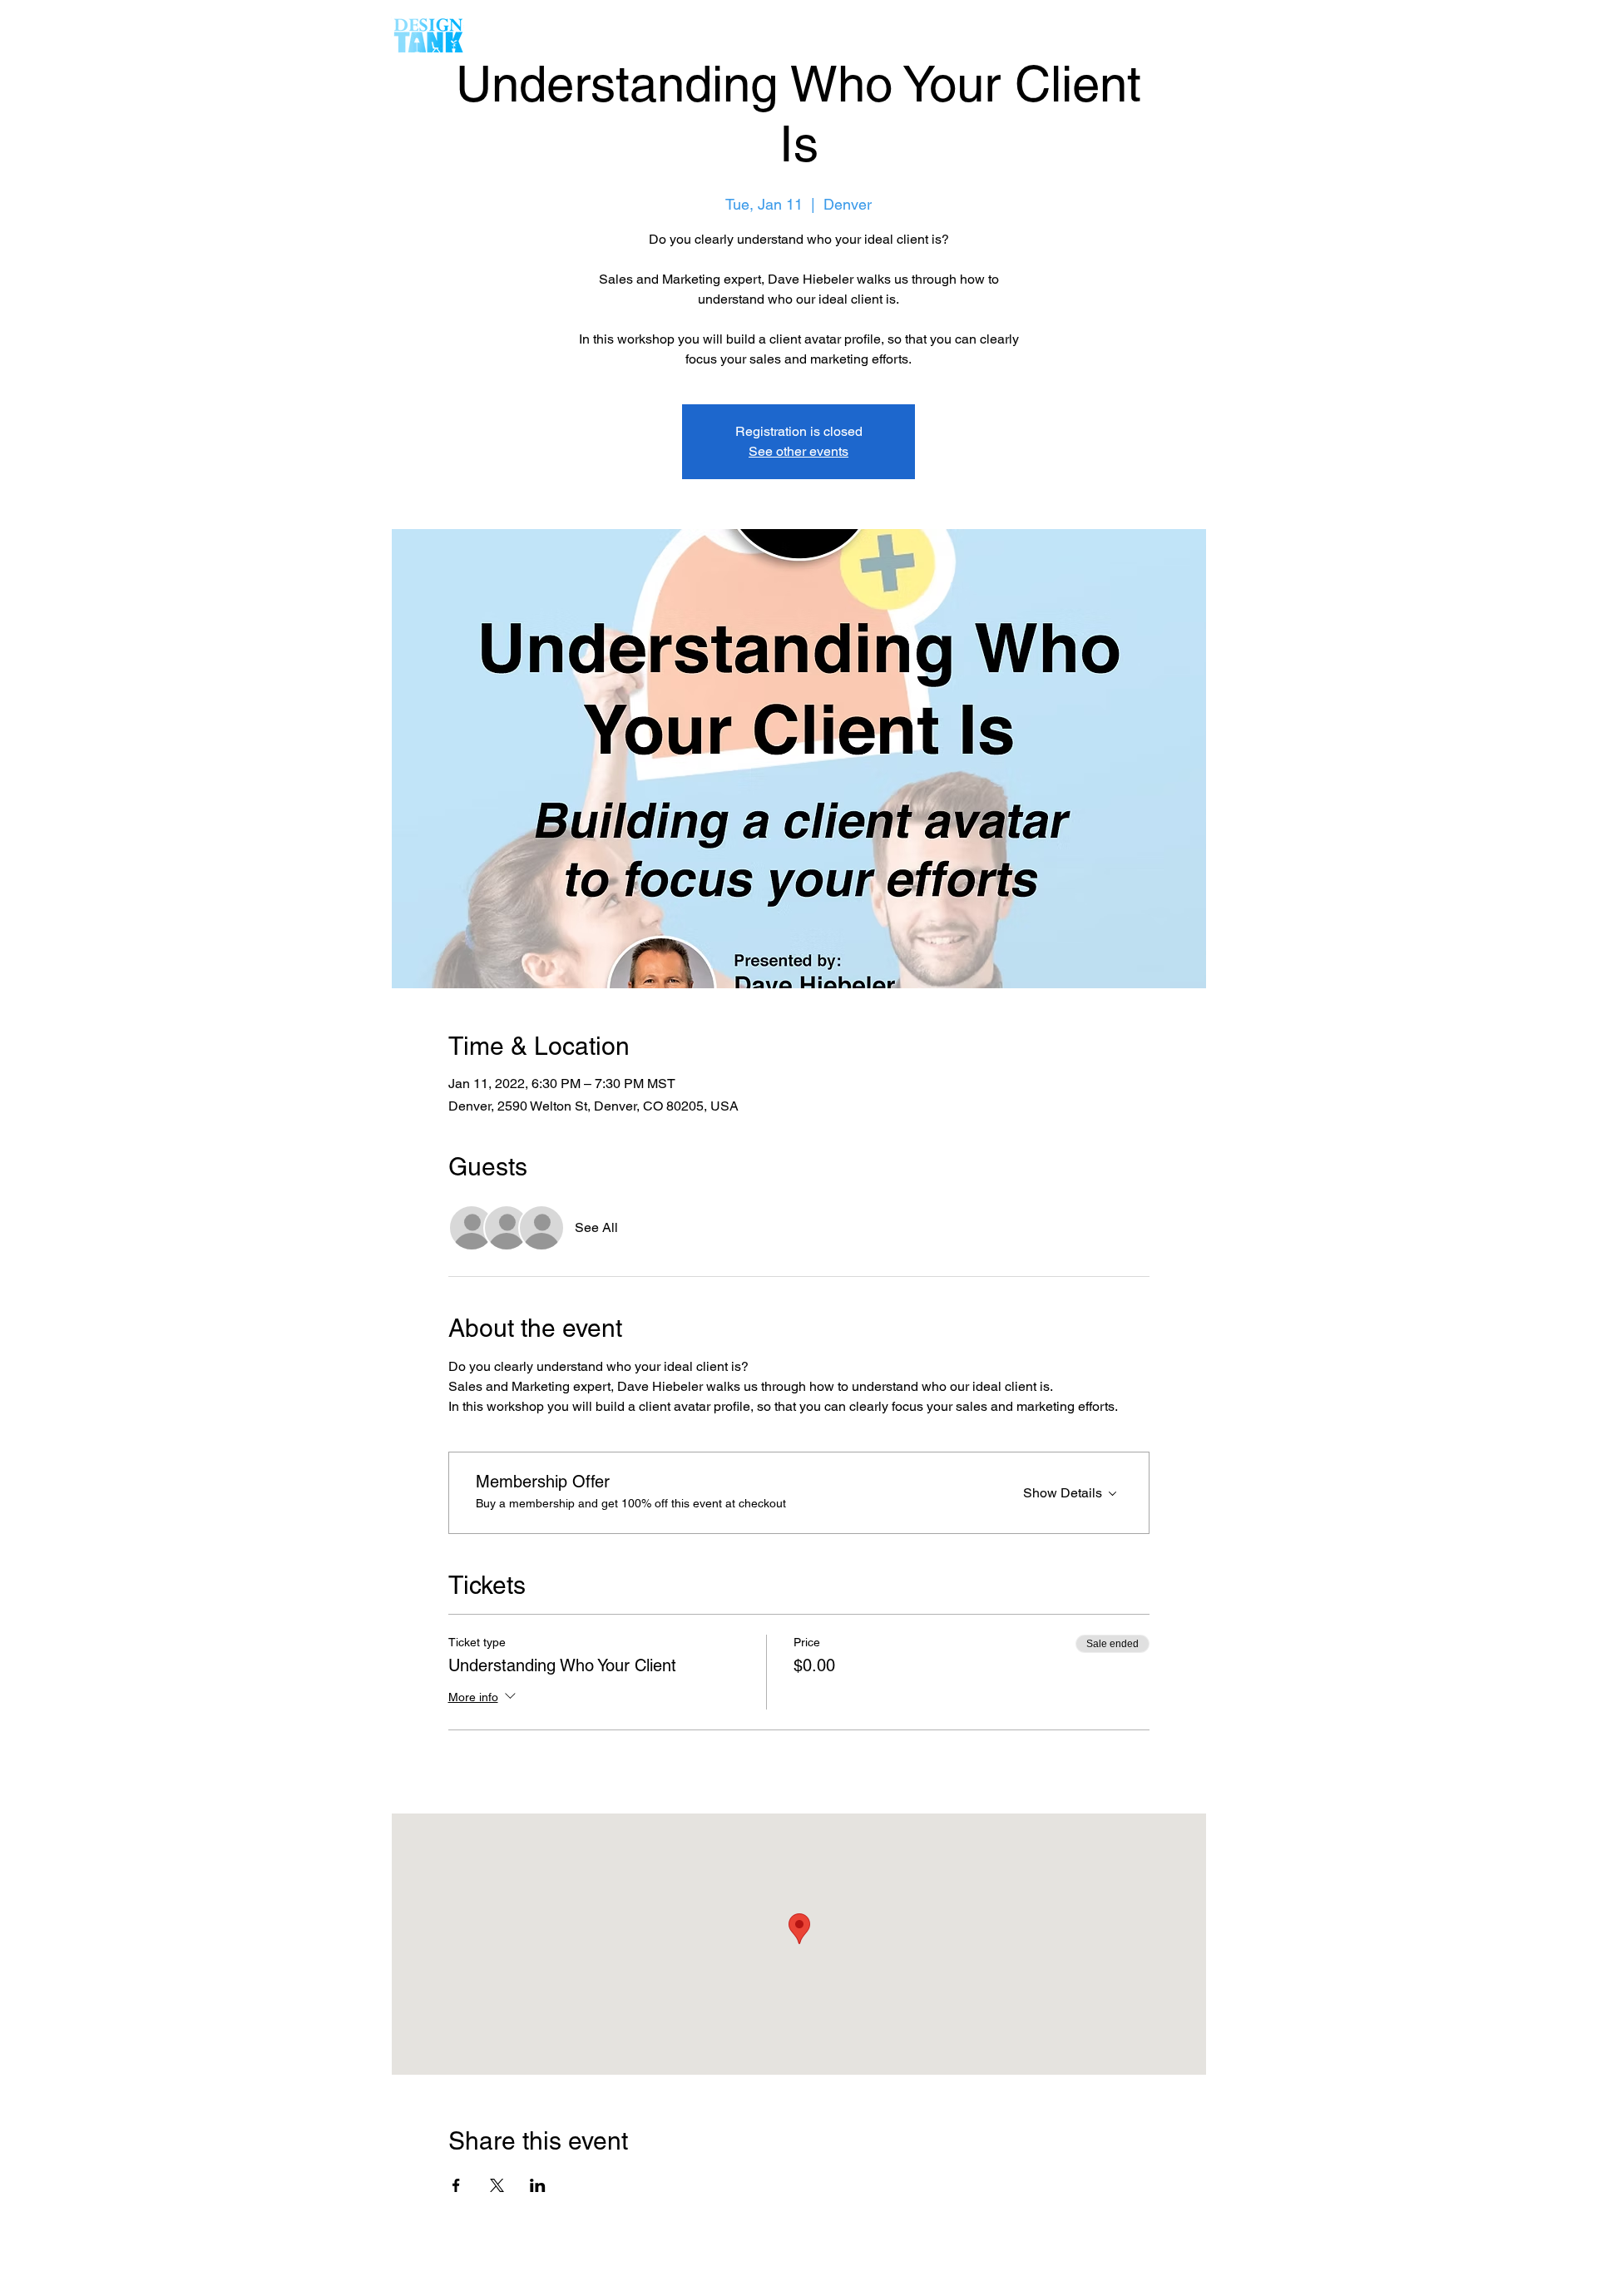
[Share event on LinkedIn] (538, 2185)
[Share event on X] (497, 2185)
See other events (798, 451)
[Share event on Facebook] (456, 2185)
